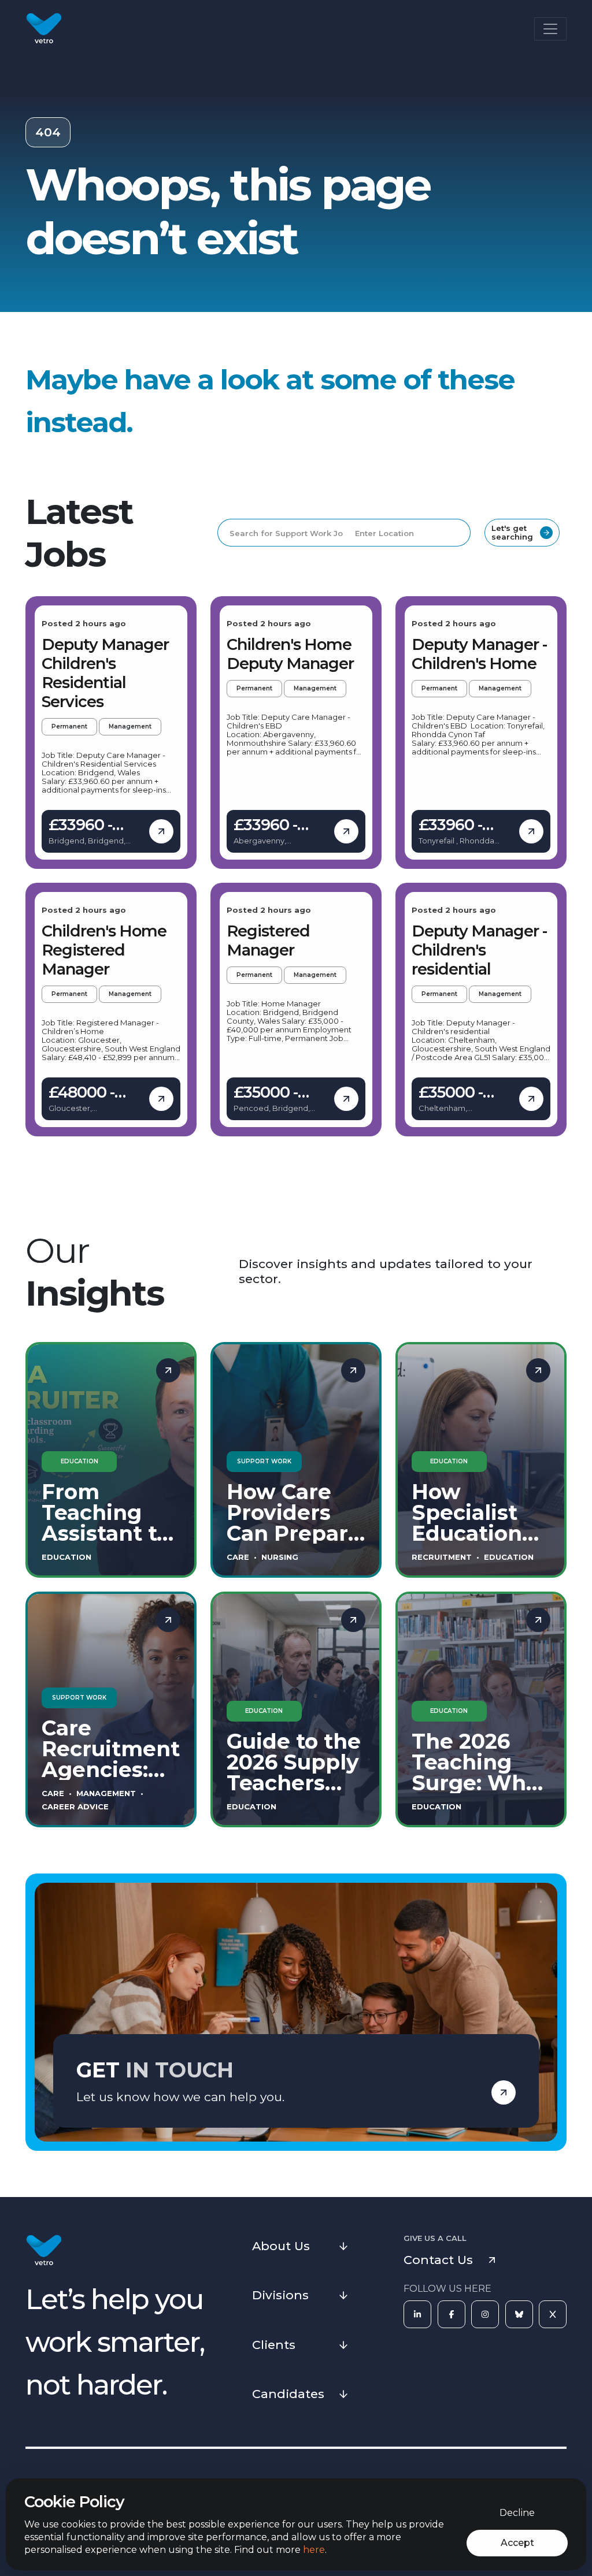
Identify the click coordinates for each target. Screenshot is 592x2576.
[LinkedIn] (417, 2314)
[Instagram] (485, 2314)
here (314, 2550)
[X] (553, 2314)
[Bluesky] (519, 2314)
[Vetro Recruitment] (44, 29)
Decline (517, 2513)
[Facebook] (452, 2314)
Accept (517, 2543)
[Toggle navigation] (550, 29)
